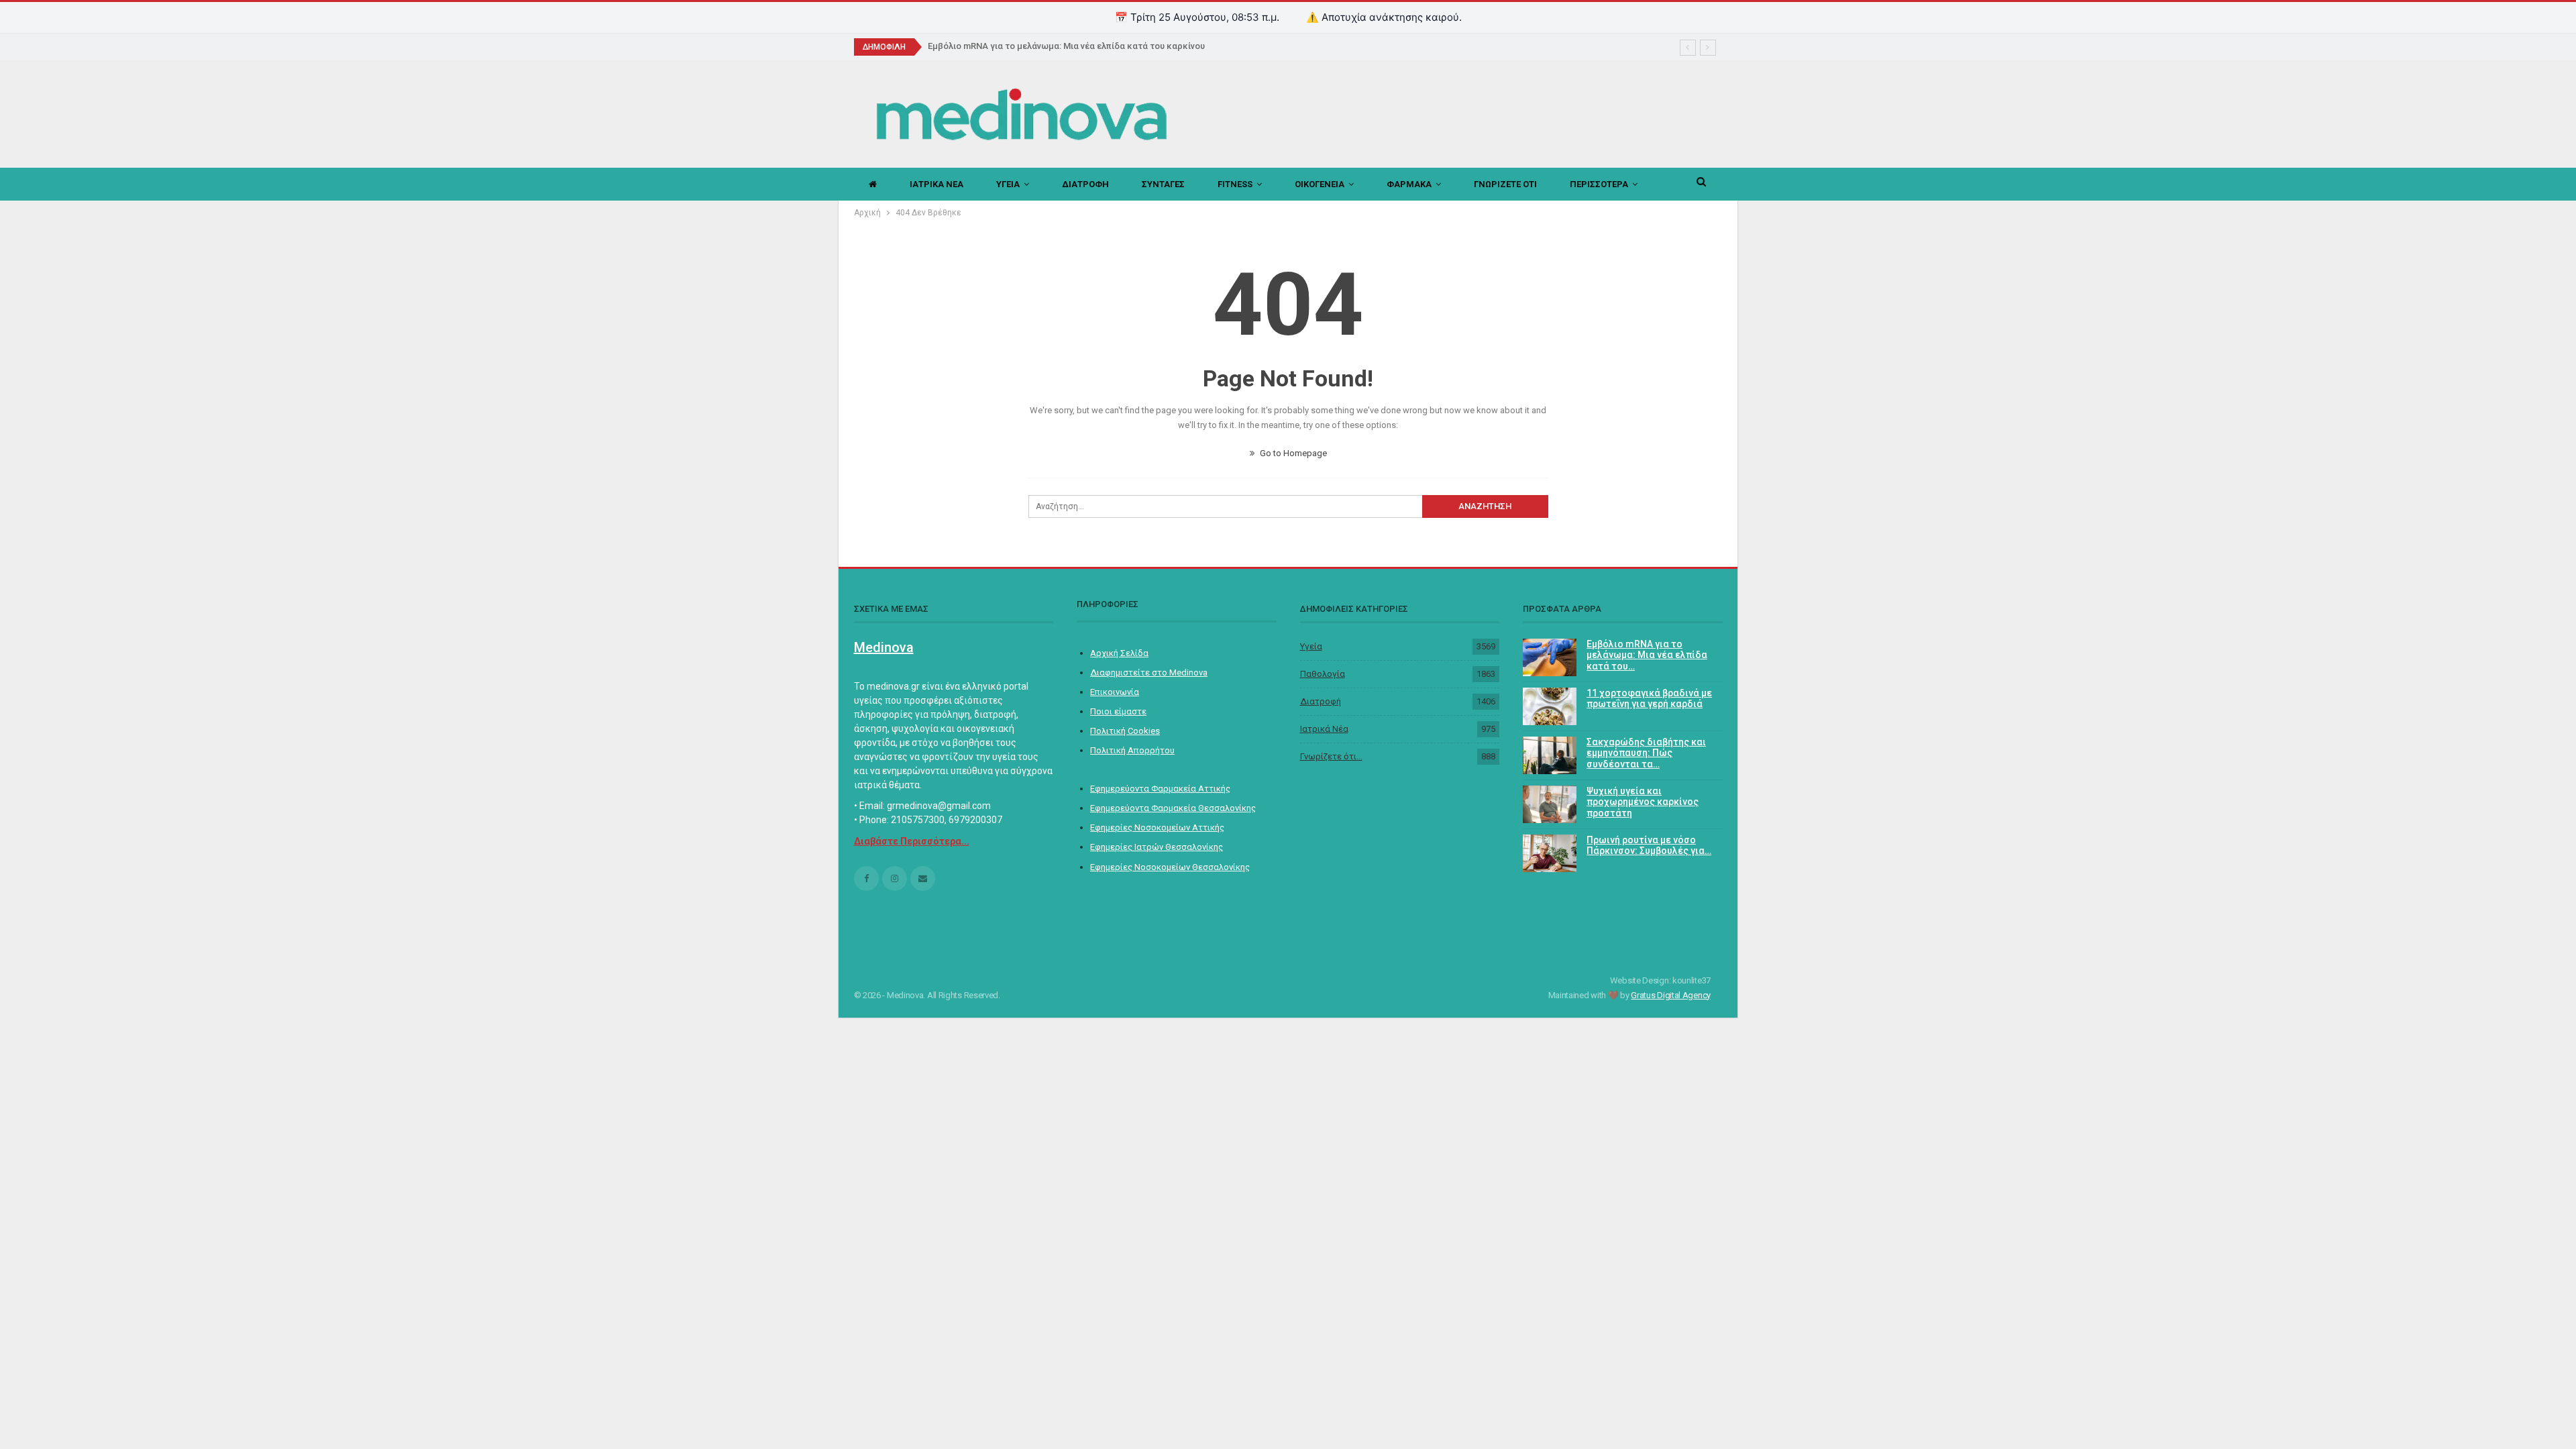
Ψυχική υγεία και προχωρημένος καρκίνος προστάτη (1643, 802)
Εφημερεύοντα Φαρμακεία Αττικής (1160, 789)
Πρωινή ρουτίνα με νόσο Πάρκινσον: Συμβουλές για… (1649, 846)
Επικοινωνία (1115, 692)
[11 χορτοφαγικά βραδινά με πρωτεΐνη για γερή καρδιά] (1550, 706)
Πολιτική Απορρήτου (1132, 750)
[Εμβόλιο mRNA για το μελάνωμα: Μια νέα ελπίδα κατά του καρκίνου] (1550, 657)
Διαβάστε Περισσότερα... (912, 841)
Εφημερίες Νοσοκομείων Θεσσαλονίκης (1170, 867)
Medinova (884, 647)
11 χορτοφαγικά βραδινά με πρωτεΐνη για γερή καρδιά (1649, 699)
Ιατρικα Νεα (936, 184)
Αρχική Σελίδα (1119, 653)
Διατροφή (1321, 701)
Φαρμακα (1409, 184)
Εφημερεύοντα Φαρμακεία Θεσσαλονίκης (1173, 808)
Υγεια (1008, 184)
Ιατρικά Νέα (1324, 729)
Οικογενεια (1320, 184)
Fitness (1235, 184)
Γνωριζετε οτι (1505, 184)
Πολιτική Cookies (1125, 731)
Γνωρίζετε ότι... (1331, 756)
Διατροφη (1085, 184)
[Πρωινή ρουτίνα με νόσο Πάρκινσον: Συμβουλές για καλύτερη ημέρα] (1550, 853)
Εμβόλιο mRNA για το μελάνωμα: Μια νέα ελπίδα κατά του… (1647, 655)
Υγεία (1311, 646)
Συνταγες (1163, 184)
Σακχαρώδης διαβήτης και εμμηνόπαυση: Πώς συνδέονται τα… (1646, 753)
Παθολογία (1323, 674)
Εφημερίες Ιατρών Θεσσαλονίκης (1157, 847)
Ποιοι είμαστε (1118, 711)
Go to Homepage (1292, 453)
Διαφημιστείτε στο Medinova (1149, 673)
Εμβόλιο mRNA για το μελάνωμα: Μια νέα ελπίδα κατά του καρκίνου (1066, 46)
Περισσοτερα (1599, 184)
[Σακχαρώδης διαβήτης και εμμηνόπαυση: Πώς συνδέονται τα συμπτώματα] (1550, 755)
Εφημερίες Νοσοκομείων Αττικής (1157, 827)
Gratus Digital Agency (1671, 995)
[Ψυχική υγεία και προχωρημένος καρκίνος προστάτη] (1550, 804)
